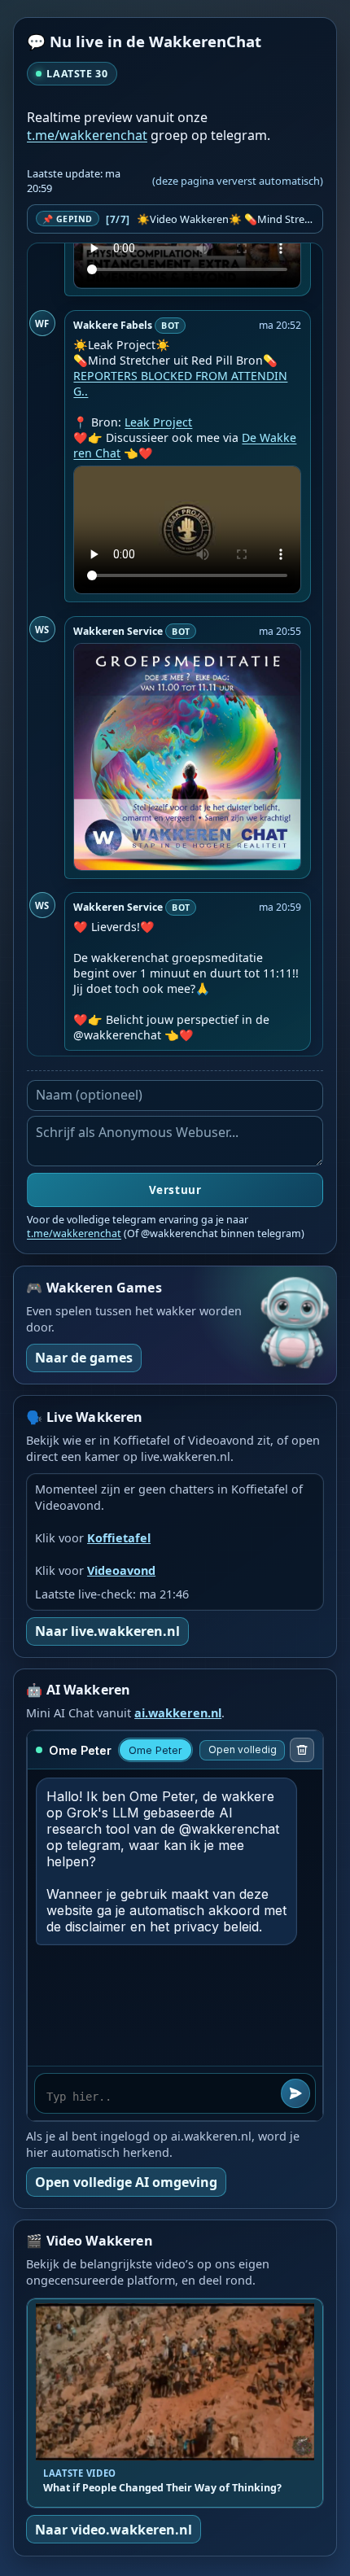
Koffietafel (119, 1538)
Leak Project (158, 422)
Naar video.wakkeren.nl (114, 2530)
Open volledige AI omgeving (126, 2182)
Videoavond (121, 1570)
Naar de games (84, 1358)
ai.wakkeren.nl (178, 1713)
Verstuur (175, 1190)
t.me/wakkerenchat (87, 135)
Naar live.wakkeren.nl (107, 1631)
